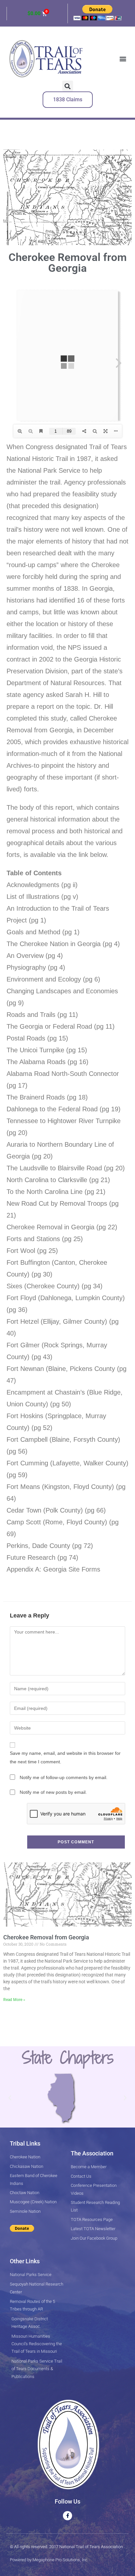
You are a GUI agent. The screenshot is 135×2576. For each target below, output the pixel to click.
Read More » (14, 2000)
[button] (123, 59)
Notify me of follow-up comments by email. (64, 1777)
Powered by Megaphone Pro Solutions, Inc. (49, 2560)
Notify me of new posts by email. (53, 1792)
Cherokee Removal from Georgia (46, 1937)
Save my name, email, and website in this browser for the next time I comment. (65, 1757)
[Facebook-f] (67, 2516)
